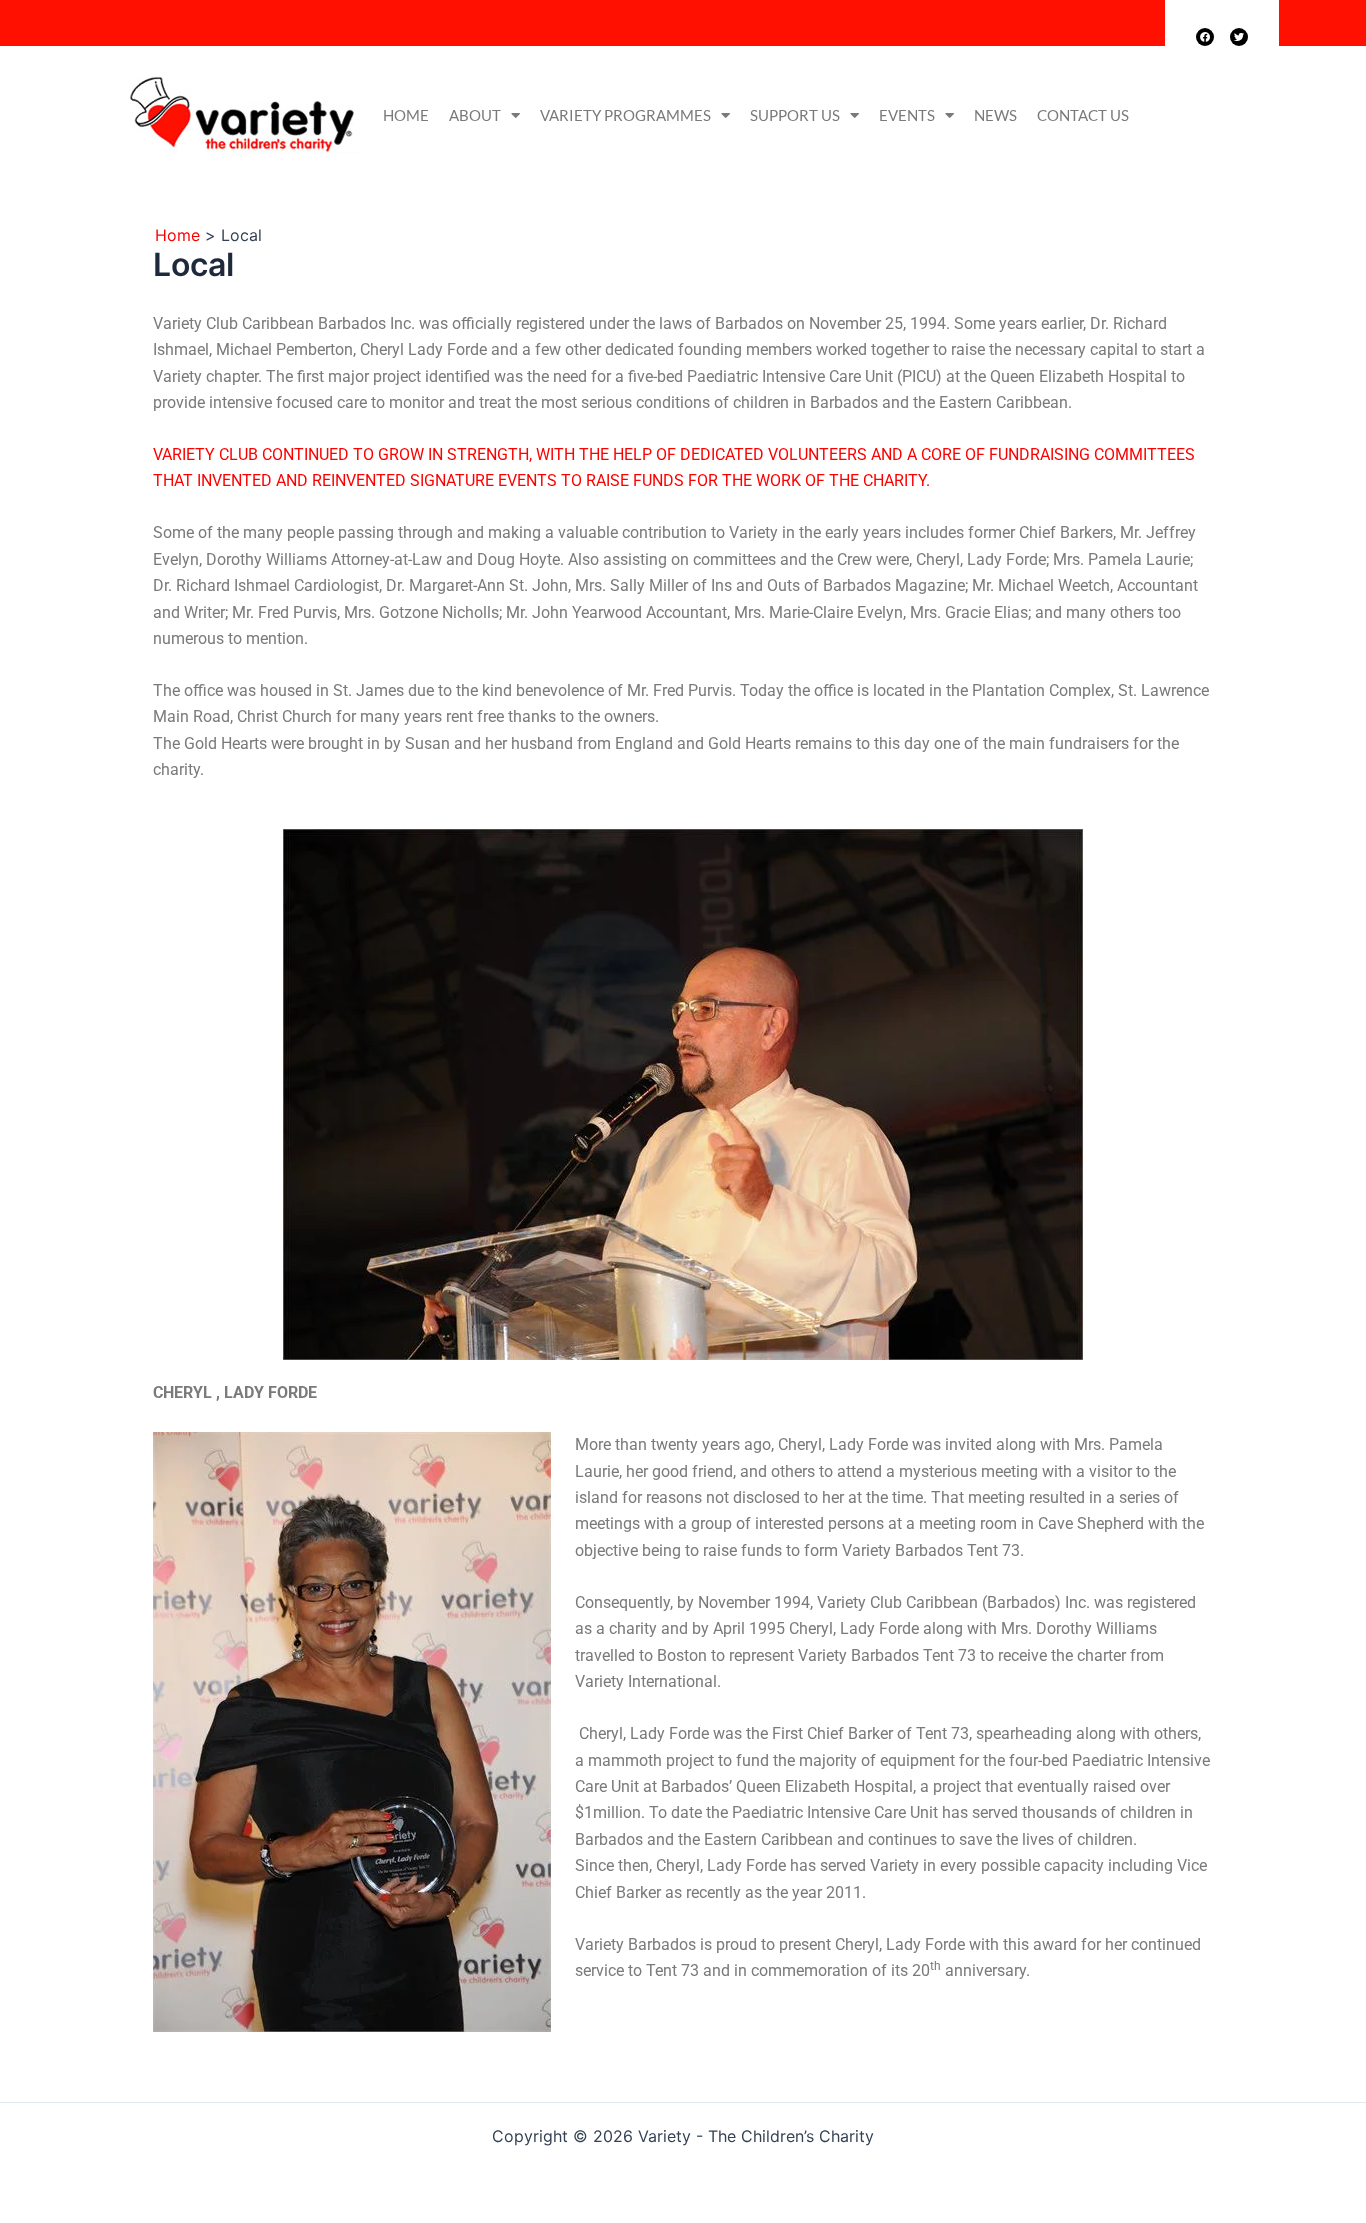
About (475, 115)
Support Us (795, 115)
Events (907, 115)
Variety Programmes (625, 115)
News (995, 115)
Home (406, 115)
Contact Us (1083, 115)
